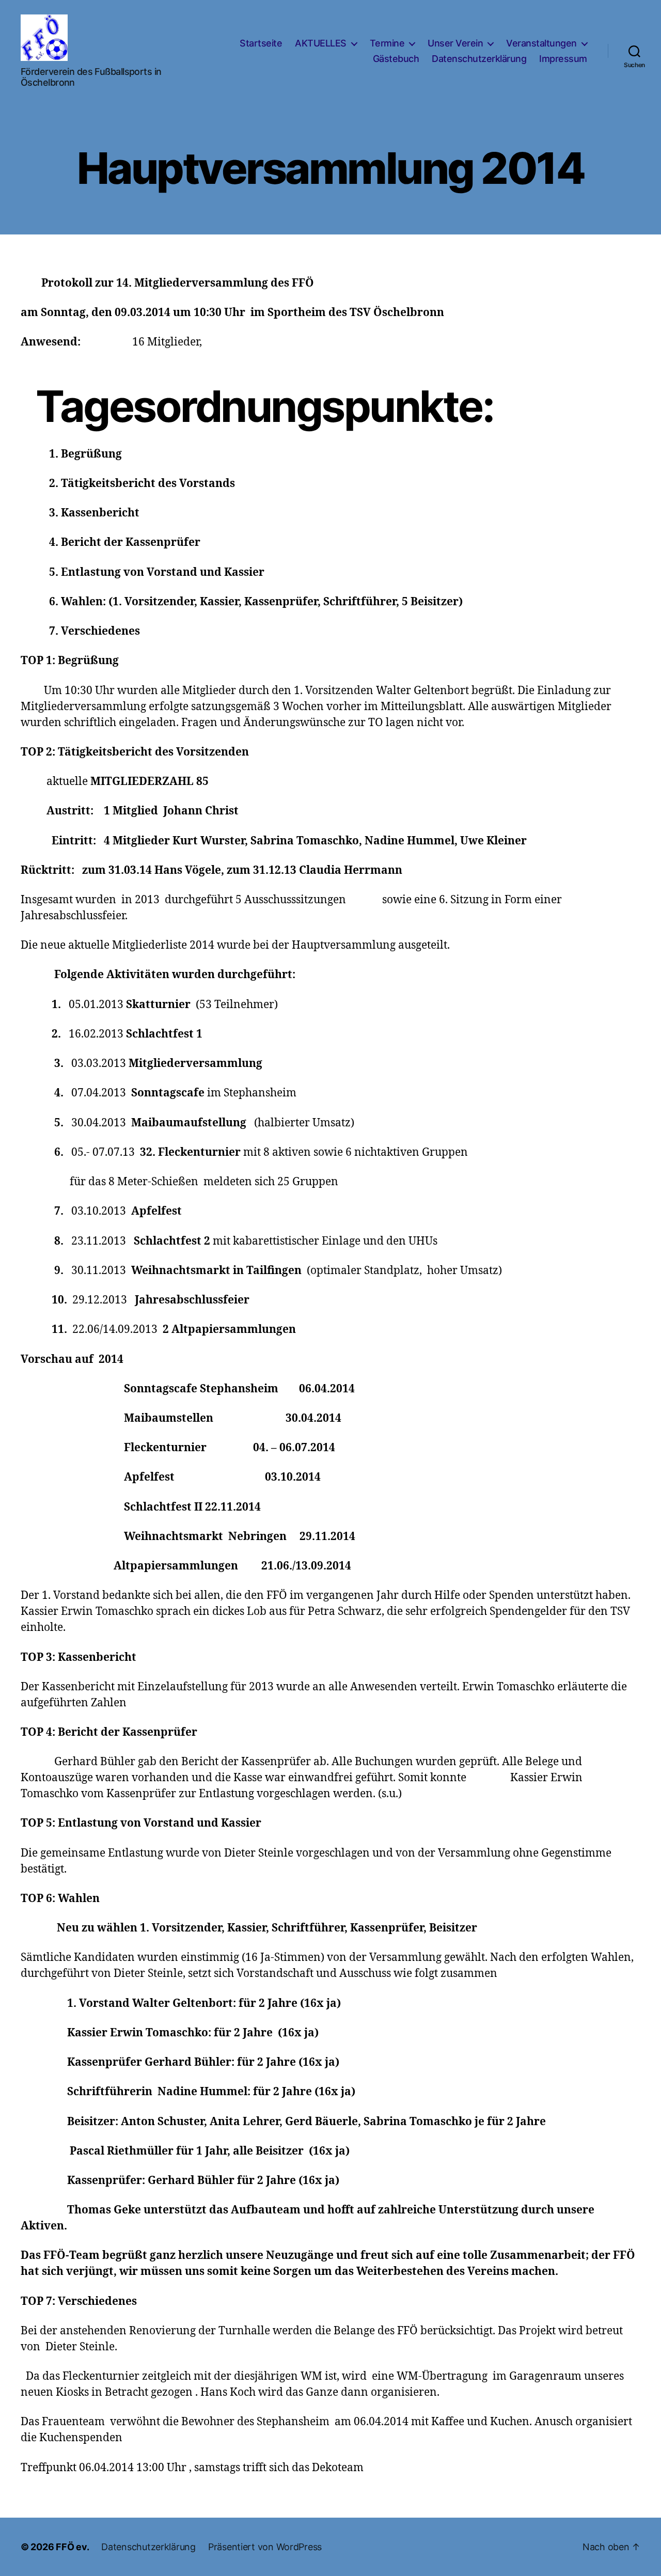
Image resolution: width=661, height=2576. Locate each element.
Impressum (563, 59)
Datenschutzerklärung (479, 59)
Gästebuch (396, 59)
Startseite (261, 43)
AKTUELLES (321, 43)
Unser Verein (455, 43)
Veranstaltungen (541, 43)
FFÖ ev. (72, 2547)
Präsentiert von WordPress (265, 2547)
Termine (387, 43)
